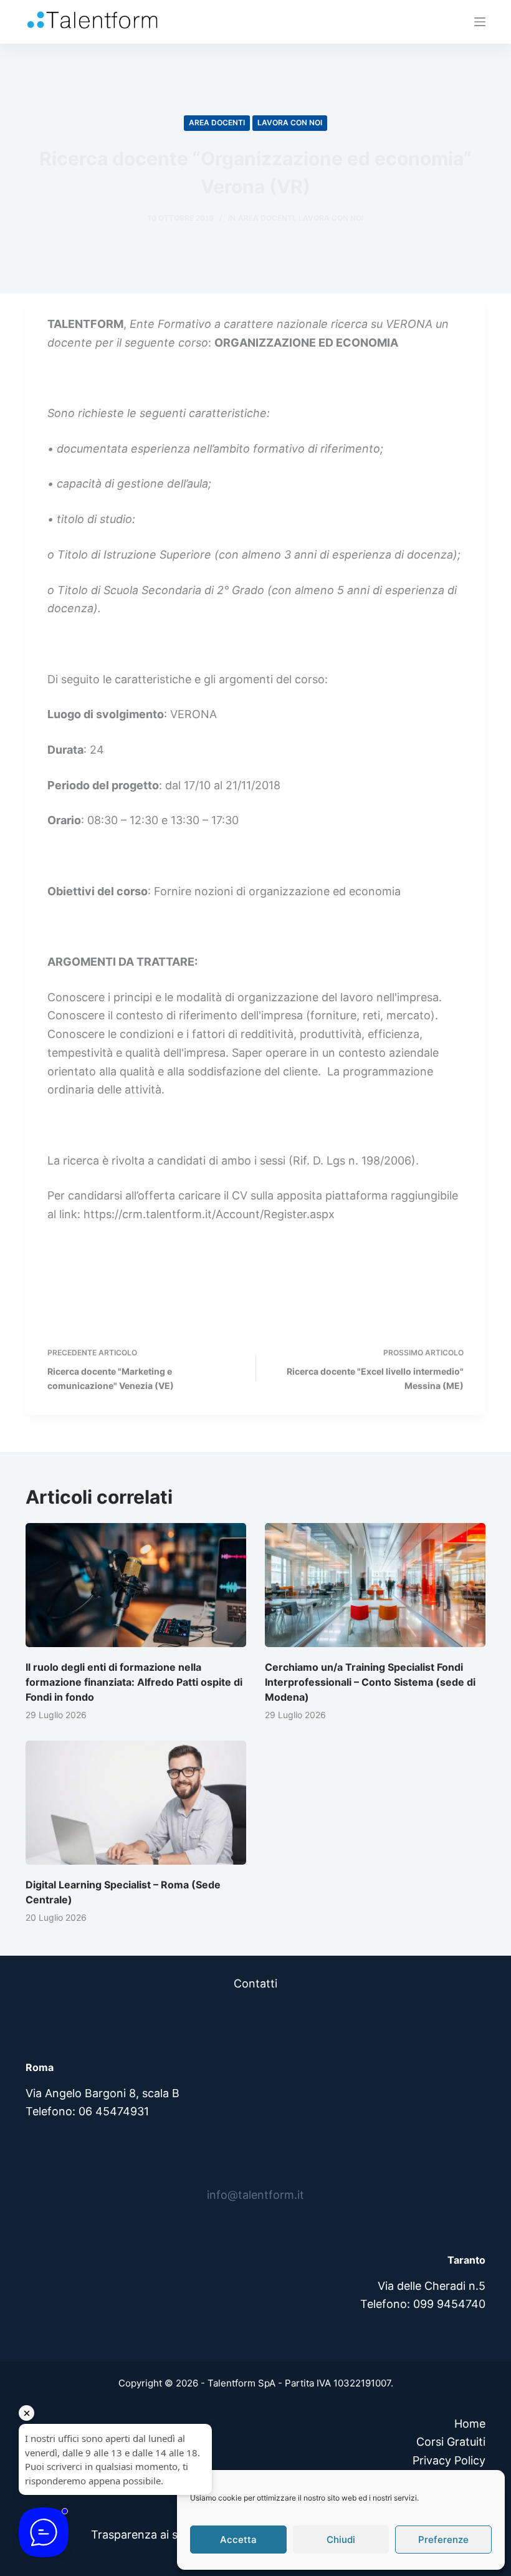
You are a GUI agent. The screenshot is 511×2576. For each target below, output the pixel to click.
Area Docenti (217, 123)
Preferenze (443, 2540)
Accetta (238, 2540)
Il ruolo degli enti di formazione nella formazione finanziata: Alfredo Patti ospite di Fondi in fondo (134, 1682)
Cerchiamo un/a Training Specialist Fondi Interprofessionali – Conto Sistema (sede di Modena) (370, 1682)
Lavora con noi (290, 123)
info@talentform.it (255, 2195)
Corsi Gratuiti (451, 2442)
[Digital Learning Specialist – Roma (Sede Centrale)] (136, 1803)
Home (470, 2424)
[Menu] (480, 22)
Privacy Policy (449, 2460)
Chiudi (341, 2540)
